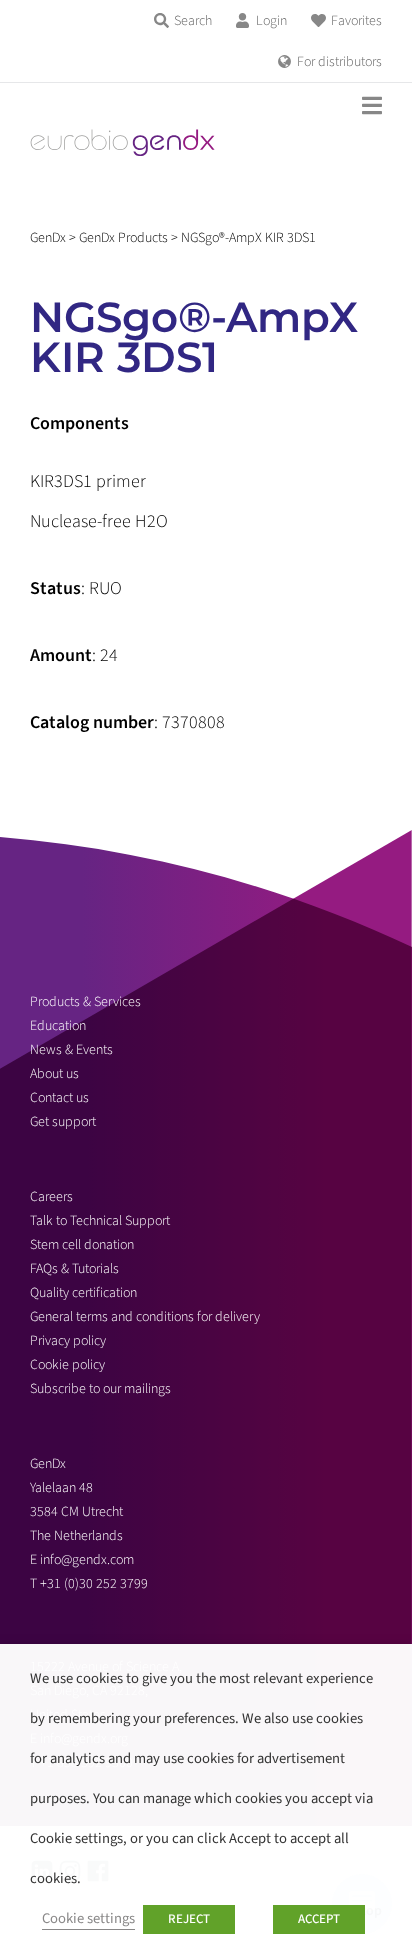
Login (271, 21)
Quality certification (83, 1293)
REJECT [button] (189, 1919)
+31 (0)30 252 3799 (95, 1584)
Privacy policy (68, 1341)
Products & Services (85, 1002)
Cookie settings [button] (88, 1918)
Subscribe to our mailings (100, 1389)
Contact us (59, 1098)
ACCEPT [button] (319, 1919)
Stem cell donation (82, 1245)
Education (58, 1026)
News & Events (71, 1050)
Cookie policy (67, 1365)
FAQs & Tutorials (74, 1269)
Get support (63, 1122)
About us (54, 1074)
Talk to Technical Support (100, 1221)
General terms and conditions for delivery (145, 1317)
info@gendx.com (87, 1560)
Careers (51, 1197)
